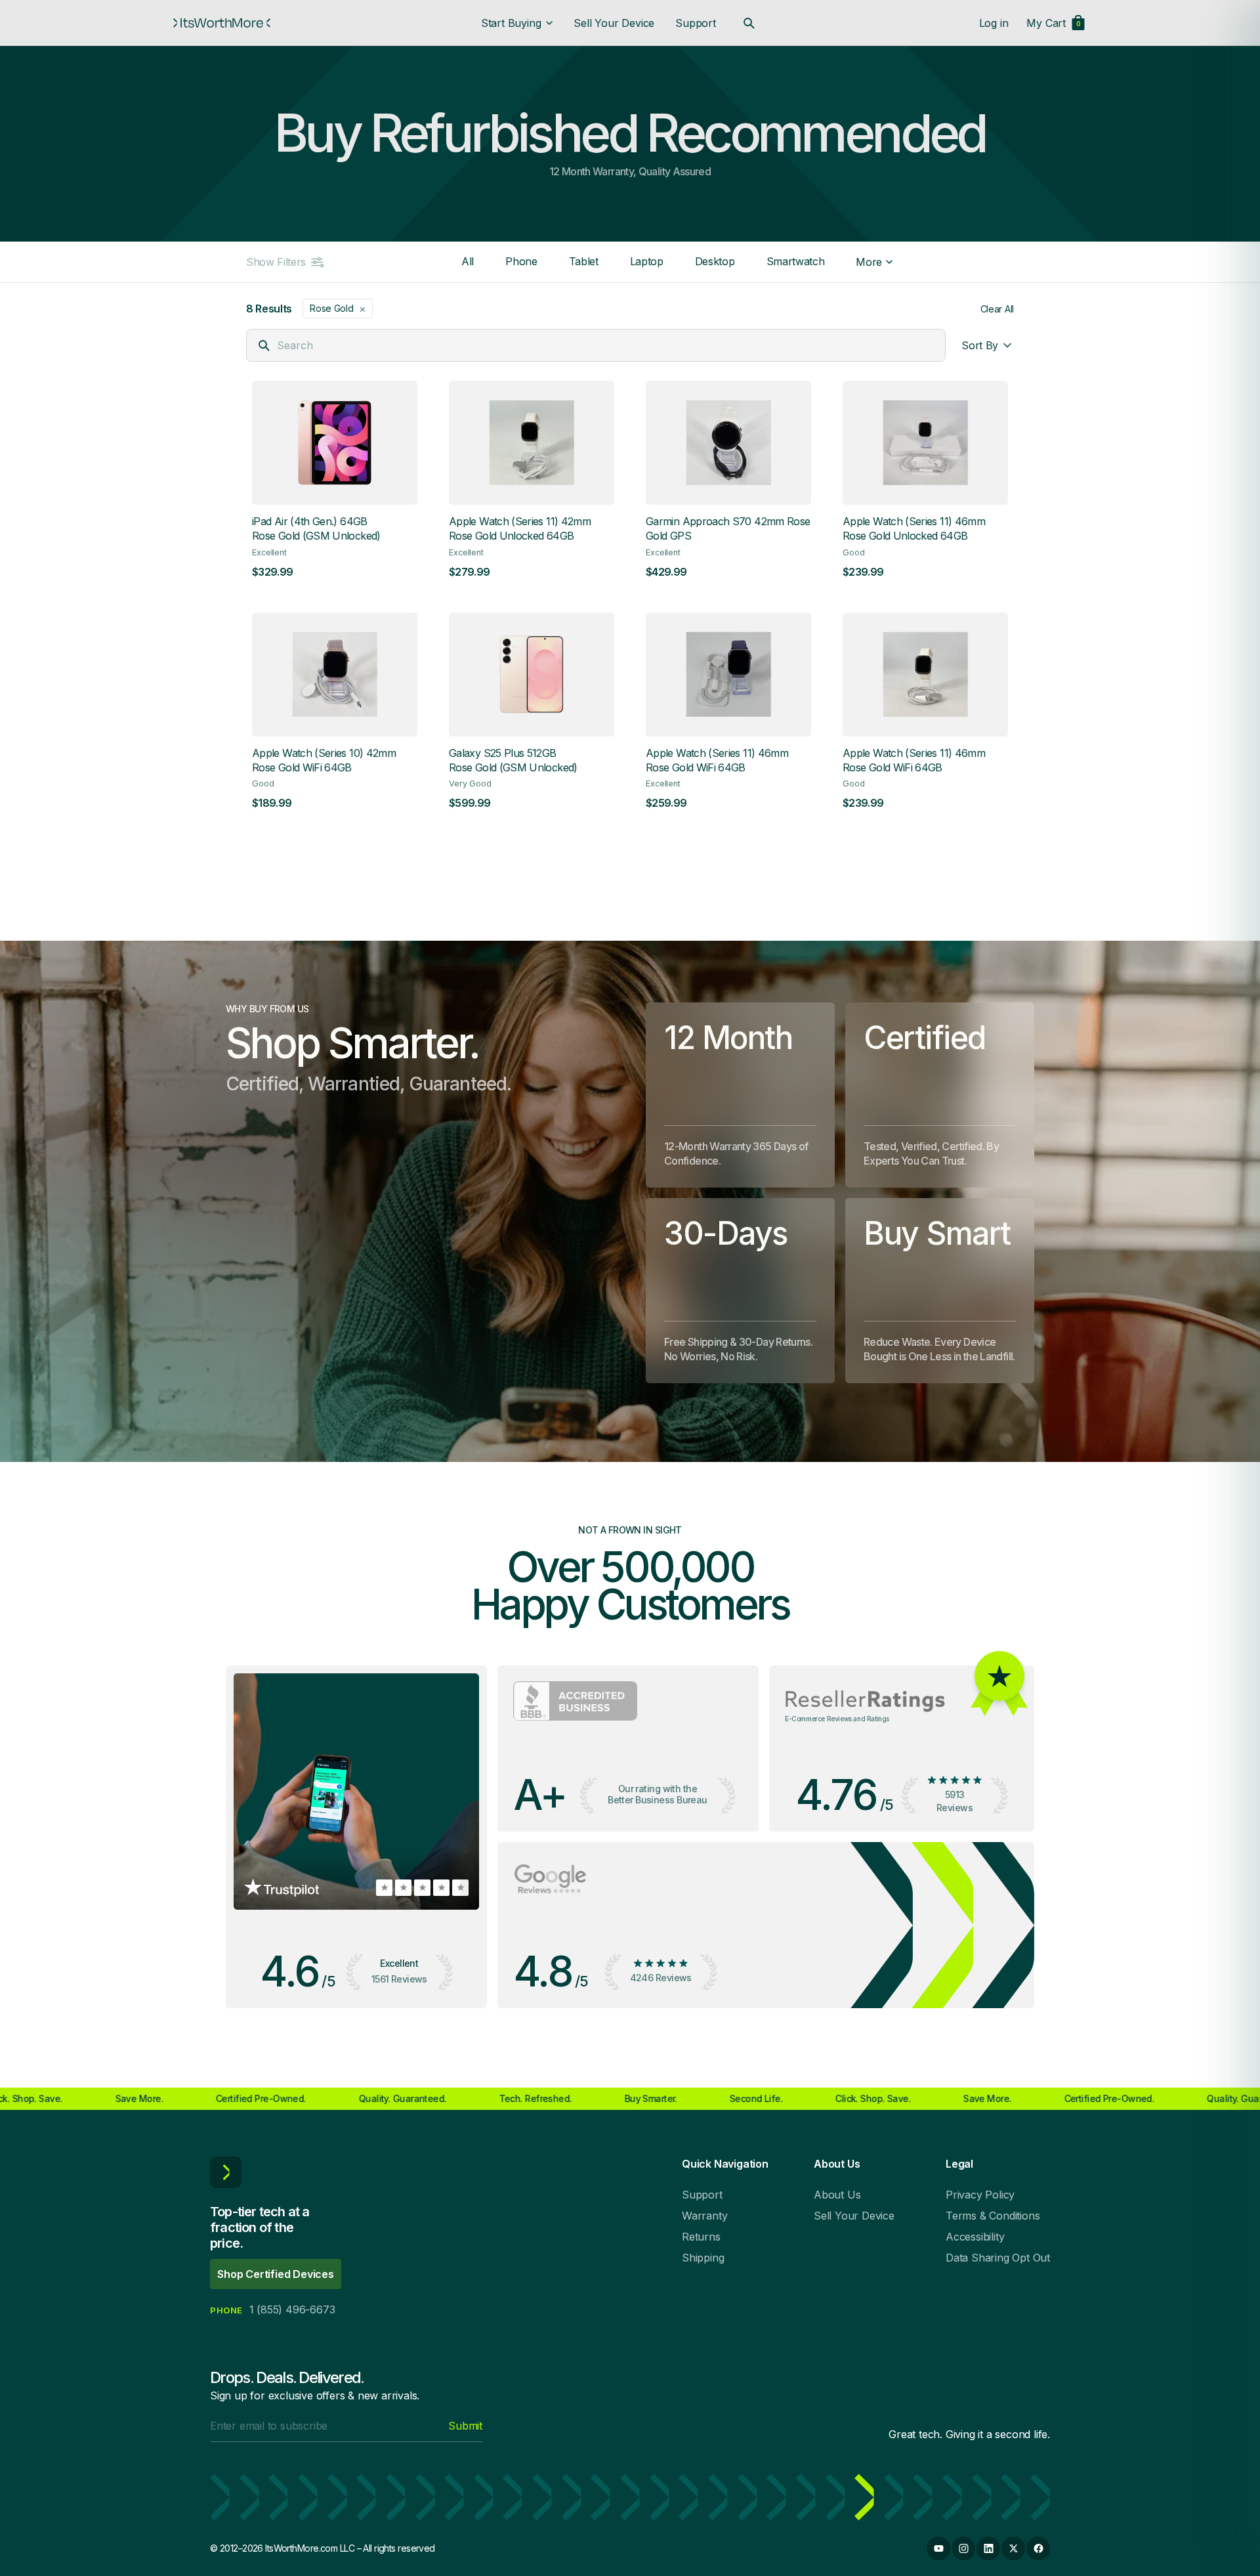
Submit (465, 2426)
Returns (701, 2237)
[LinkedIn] (988, 2548)
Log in (994, 23)
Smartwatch (796, 261)
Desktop (715, 261)
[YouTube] (938, 2548)
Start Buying (511, 23)
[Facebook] (1038, 2548)
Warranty (704, 2216)
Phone (521, 261)
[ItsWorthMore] (222, 23)
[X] (1013, 2548)
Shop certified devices (276, 2274)
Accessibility (975, 2237)
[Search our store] (749, 23)
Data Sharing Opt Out (998, 2258)
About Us (837, 2195)
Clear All (997, 309)
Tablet (584, 261)
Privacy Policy (980, 2195)
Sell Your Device (614, 23)
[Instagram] (963, 2548)
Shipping (703, 2258)
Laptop (647, 261)
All (468, 261)
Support (696, 23)
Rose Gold (338, 309)
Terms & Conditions (993, 2216)
